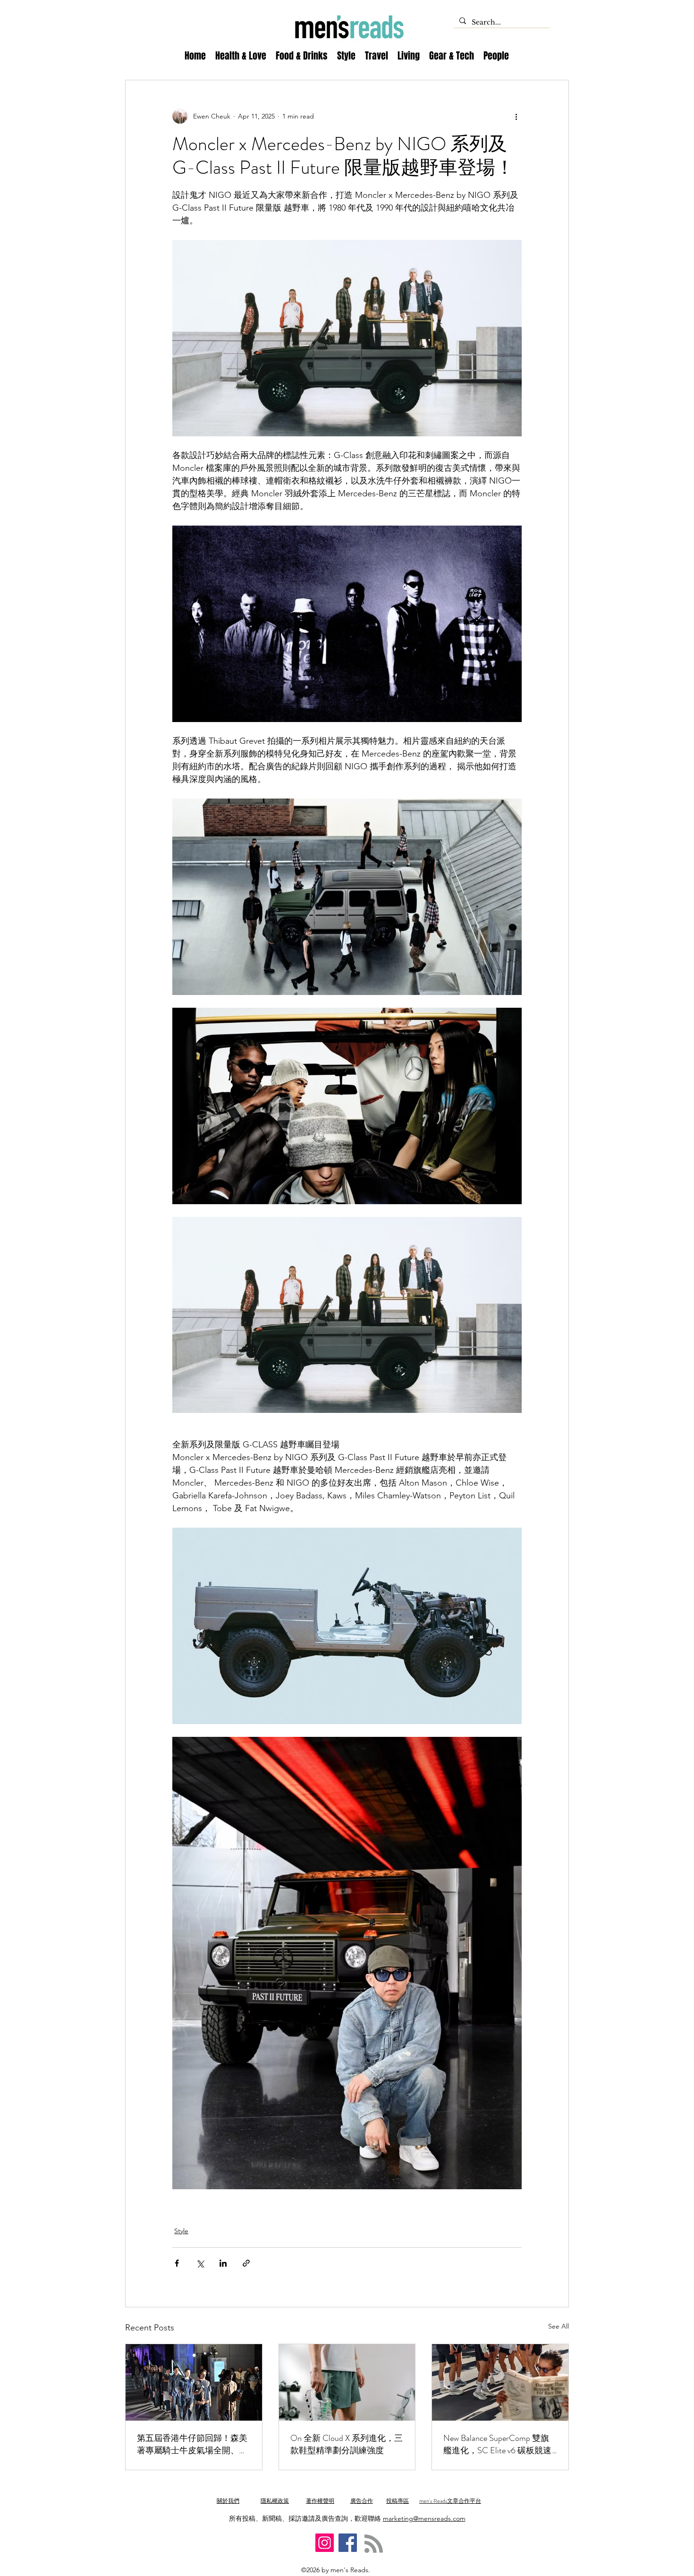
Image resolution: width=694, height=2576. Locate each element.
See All (559, 2326)
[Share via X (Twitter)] (200, 2263)
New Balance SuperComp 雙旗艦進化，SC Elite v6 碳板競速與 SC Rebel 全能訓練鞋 (497, 2444)
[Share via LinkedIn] (223, 2263)
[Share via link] (246, 2263)
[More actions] (516, 116)
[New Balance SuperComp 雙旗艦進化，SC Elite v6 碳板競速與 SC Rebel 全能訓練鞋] (500, 2382)
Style (181, 2231)
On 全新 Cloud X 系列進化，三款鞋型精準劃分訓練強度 (347, 2444)
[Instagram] (325, 2543)
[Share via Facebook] (177, 2263)
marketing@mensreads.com (424, 2518)
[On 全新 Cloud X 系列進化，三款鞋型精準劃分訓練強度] (347, 2382)
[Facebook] (348, 2543)
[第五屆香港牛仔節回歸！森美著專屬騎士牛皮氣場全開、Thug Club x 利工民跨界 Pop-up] (194, 2382)
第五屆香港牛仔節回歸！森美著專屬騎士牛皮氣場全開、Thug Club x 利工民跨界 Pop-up (194, 2444)
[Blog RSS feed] (374, 2544)
